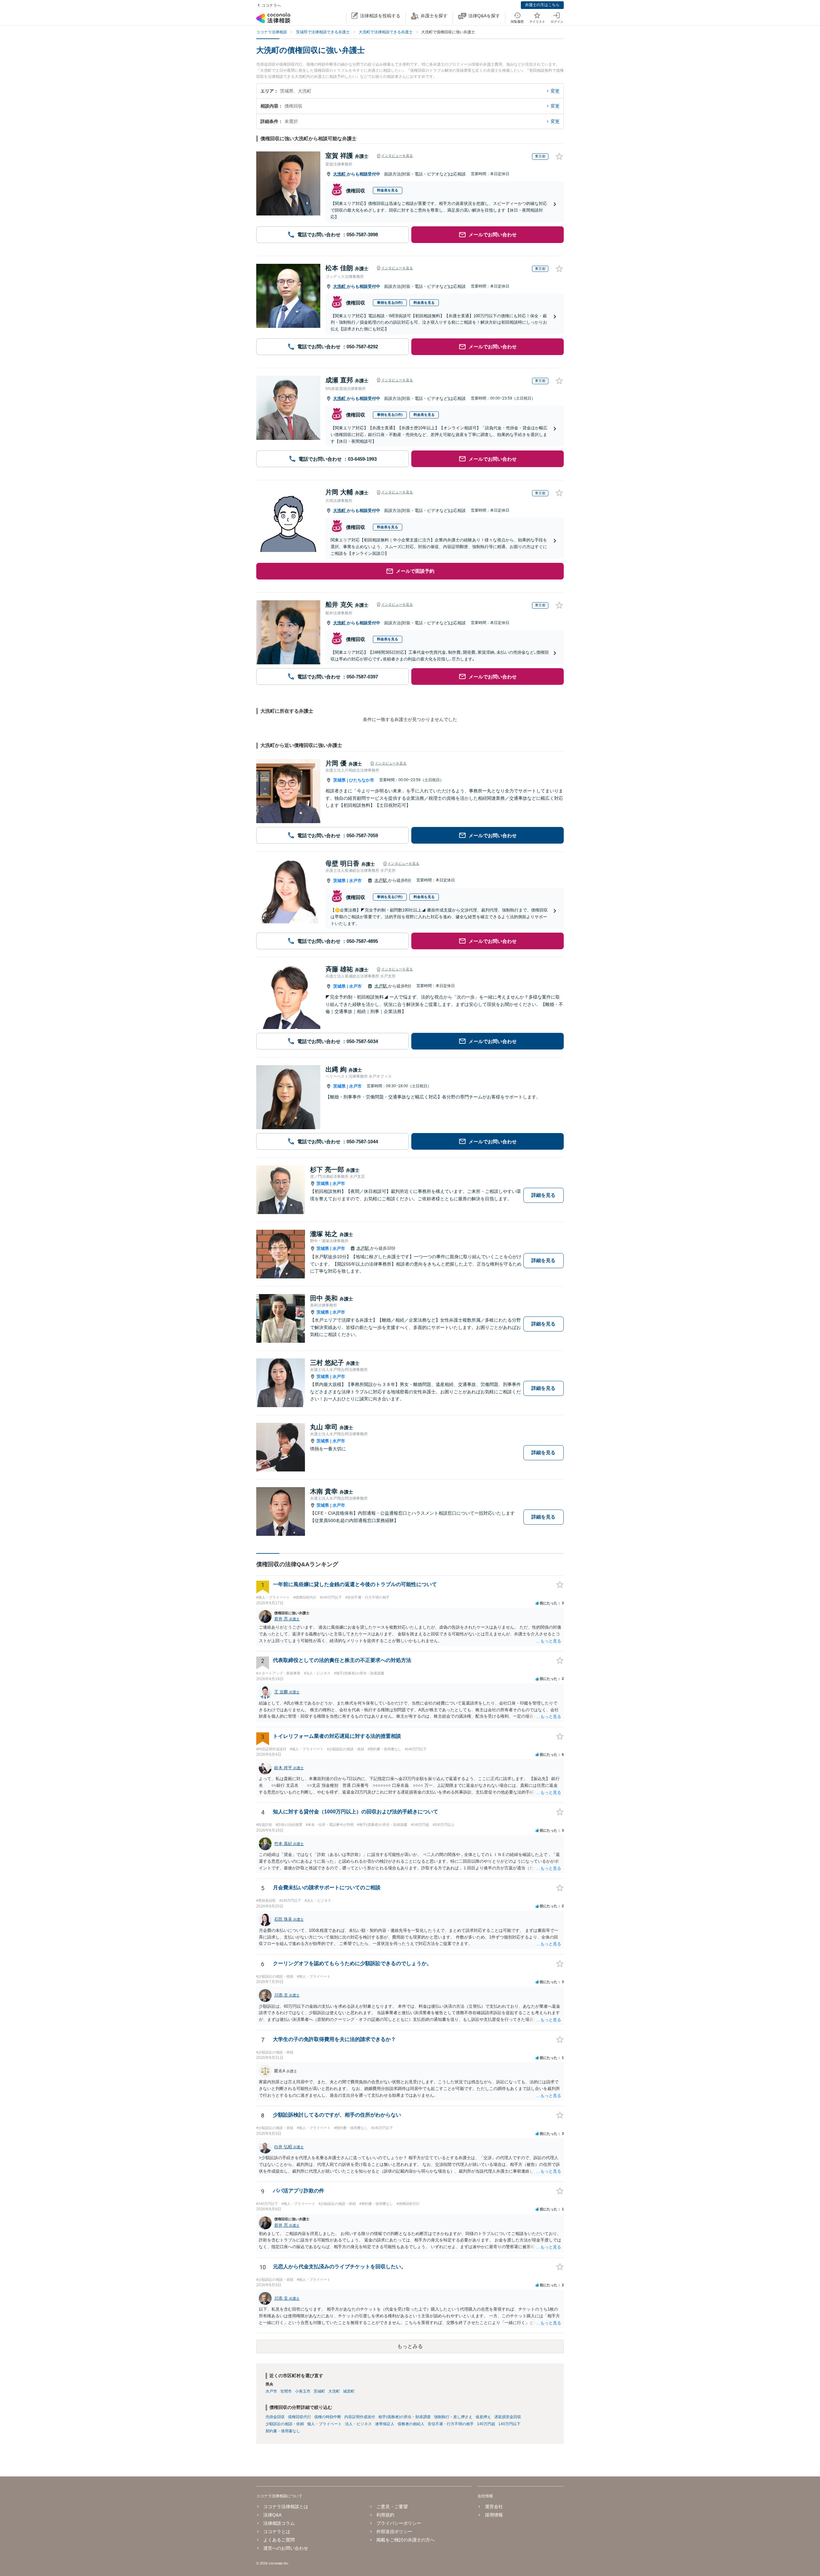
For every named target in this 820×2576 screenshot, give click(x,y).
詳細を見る (543, 1195)
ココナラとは (277, 2531)
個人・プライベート (324, 2424)
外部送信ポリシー (394, 2531)
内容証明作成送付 (360, 2417)
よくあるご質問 (279, 2540)
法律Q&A (272, 2515)
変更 (555, 91)
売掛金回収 (275, 2417)
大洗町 (340, 174)
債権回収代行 (299, 2417)
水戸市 (355, 881)
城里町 (349, 2391)
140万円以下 (509, 2424)
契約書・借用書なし (283, 2431)
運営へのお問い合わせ (286, 2548)
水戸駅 (381, 880)
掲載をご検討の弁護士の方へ (406, 2540)
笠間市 (286, 2391)
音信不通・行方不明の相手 (451, 2424)
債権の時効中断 (328, 2417)
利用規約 (385, 2515)
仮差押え (483, 2417)
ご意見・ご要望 (392, 2507)
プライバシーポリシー (399, 2523)
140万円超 (486, 2424)
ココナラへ (271, 5)
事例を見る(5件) (390, 303)
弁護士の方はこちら (542, 5)
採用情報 (494, 2515)
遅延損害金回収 (508, 2417)
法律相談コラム (279, 2523)
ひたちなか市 (362, 780)
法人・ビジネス (358, 2424)
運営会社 (494, 2507)
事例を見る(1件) (390, 415)
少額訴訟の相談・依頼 (285, 2424)
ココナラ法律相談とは (286, 2507)
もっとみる (410, 2346)
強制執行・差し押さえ (453, 2417)
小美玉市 (303, 2391)
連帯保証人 (385, 2424)
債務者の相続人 (411, 2424)
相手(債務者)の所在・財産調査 (405, 2417)
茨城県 (339, 780)
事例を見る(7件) (390, 897)
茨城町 (319, 2391)
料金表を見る (388, 190)
